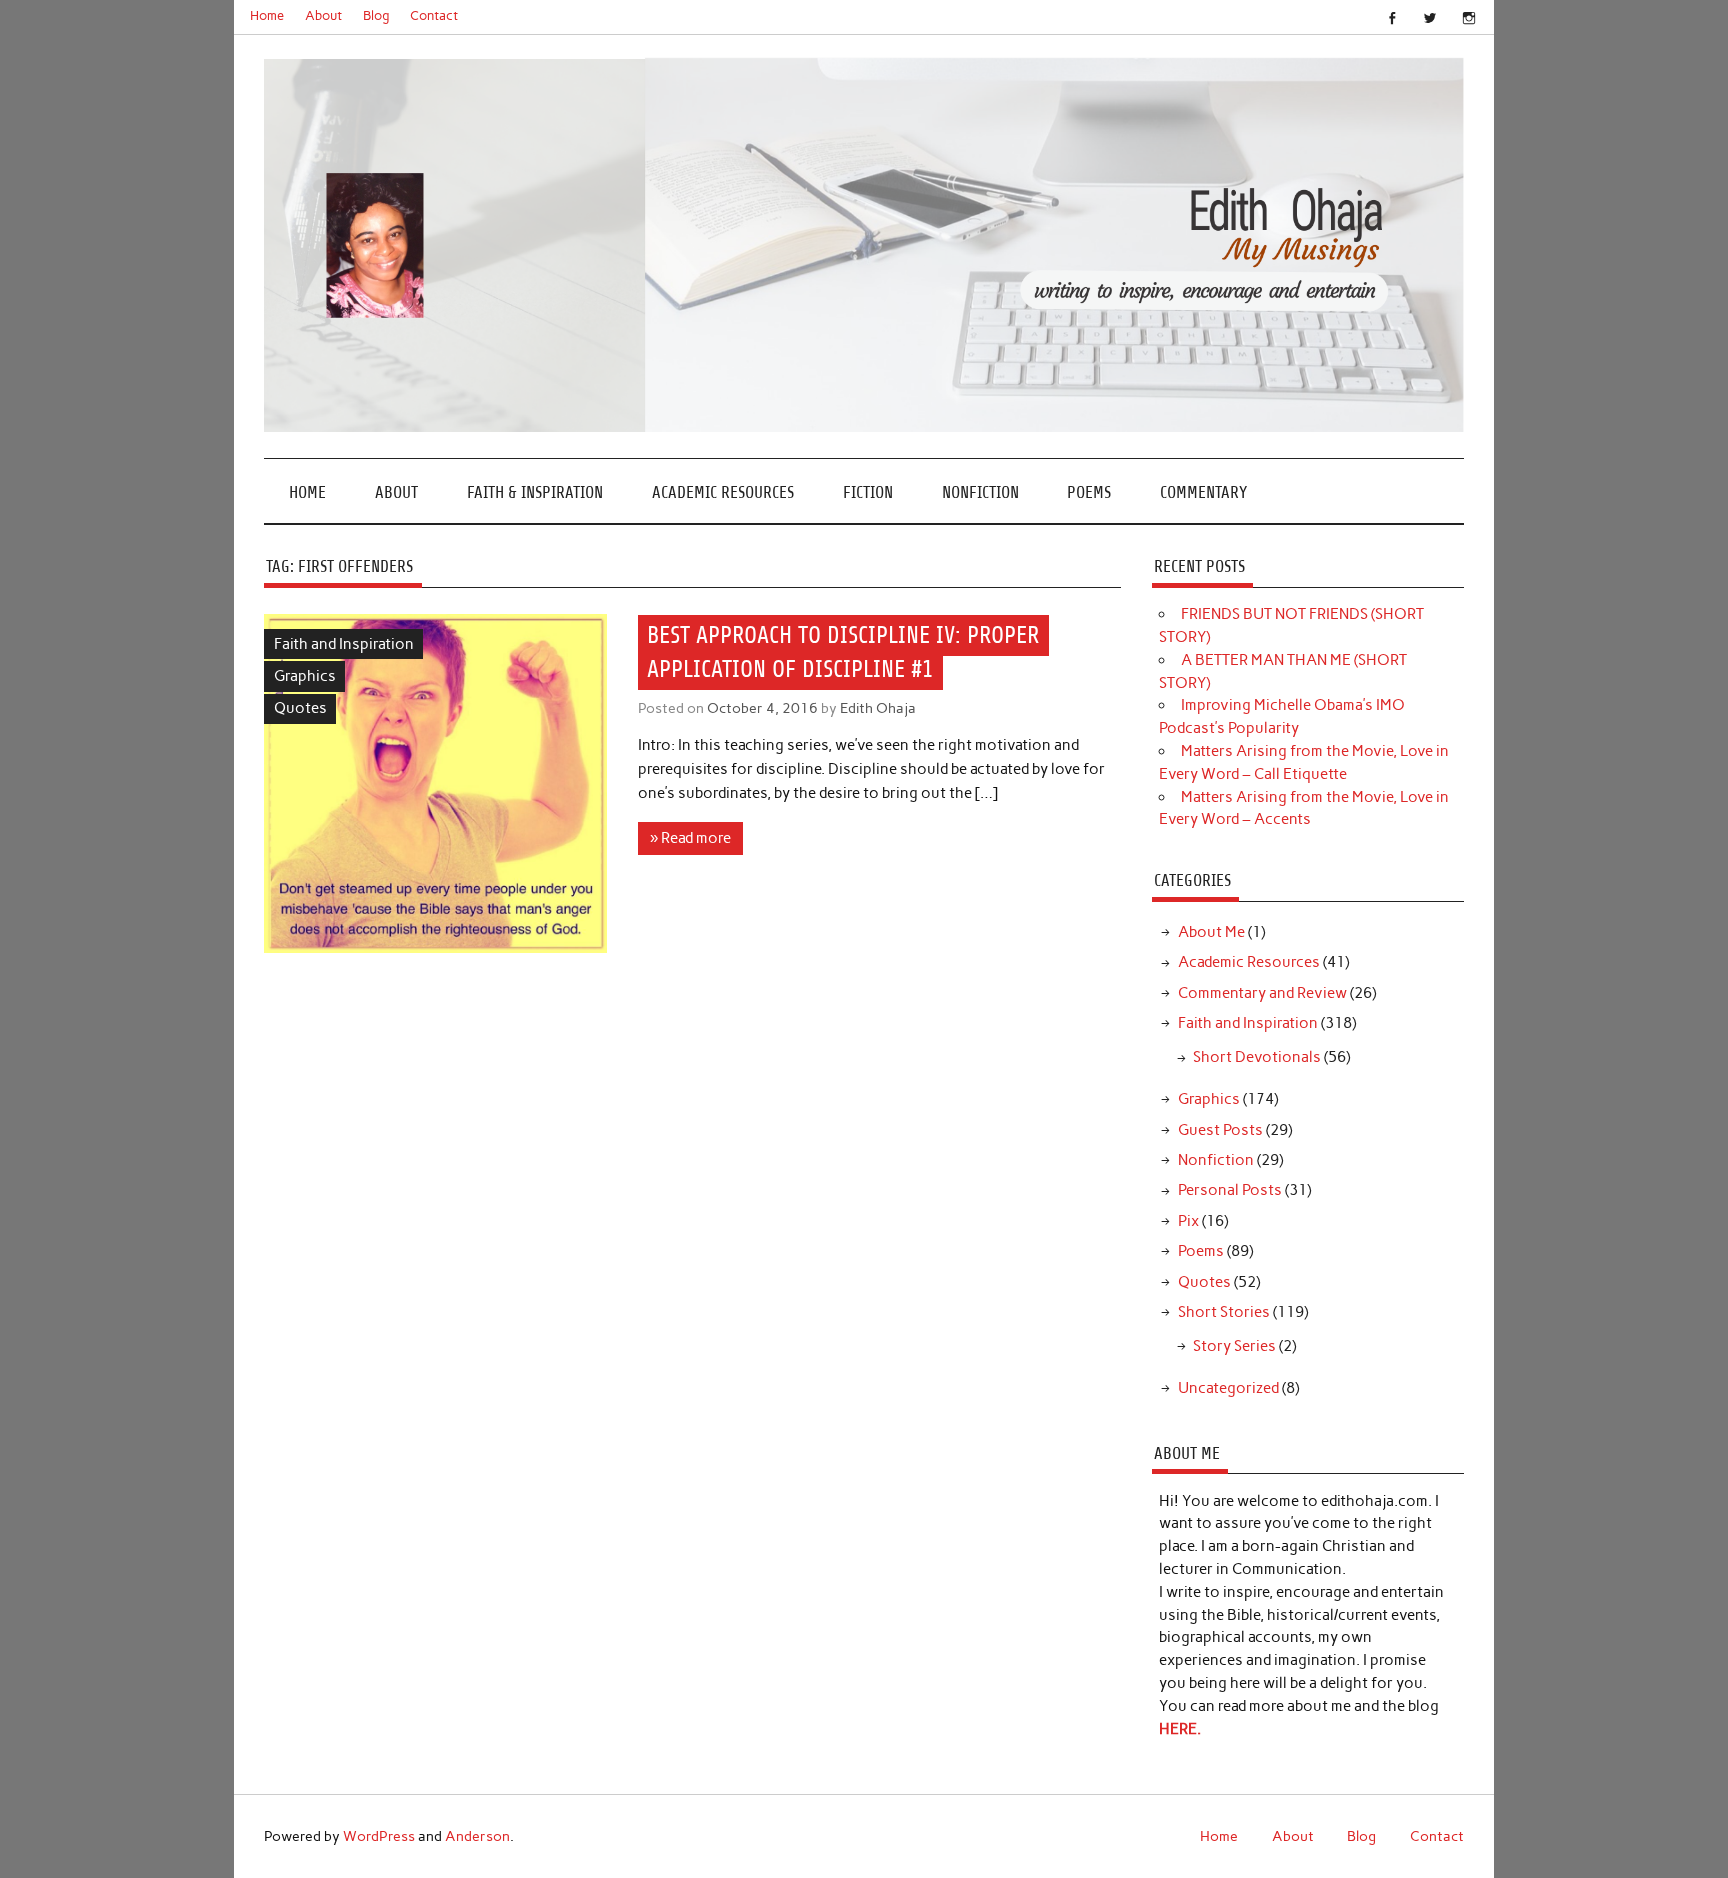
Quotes (300, 708)
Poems (1089, 492)
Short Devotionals (1257, 1057)
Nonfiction (980, 492)
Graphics (305, 676)
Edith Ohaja (878, 708)
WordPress (379, 1836)
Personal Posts (1230, 1190)
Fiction (868, 492)
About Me (1211, 932)
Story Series (1234, 1346)
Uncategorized (1228, 1388)
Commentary (1203, 492)
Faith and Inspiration (344, 644)
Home (267, 15)
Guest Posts (1220, 1130)
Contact (434, 15)
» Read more (690, 838)
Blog (376, 15)
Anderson (477, 1836)
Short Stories (1224, 1312)
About (323, 15)
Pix (1188, 1221)
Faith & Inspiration (535, 492)
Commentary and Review (1262, 993)
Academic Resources (723, 492)
